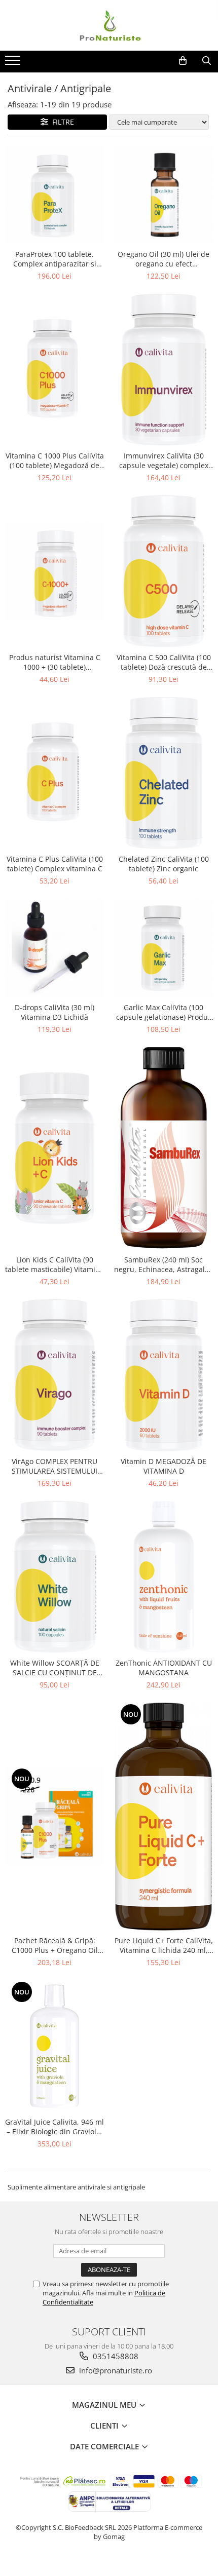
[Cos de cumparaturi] (183, 61)
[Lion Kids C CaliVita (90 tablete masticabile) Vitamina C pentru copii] (55, 1148)
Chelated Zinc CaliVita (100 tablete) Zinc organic (164, 864)
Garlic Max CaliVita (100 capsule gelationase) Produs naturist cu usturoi (164, 1012)
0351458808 (115, 2356)
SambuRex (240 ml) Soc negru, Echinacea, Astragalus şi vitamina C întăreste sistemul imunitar (163, 1264)
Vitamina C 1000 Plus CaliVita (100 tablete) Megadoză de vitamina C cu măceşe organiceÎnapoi (55, 460)
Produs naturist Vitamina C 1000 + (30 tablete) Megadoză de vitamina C (55, 662)
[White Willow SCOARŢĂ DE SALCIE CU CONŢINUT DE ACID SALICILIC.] (55, 1577)
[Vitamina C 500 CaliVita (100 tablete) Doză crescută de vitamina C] (163, 571)
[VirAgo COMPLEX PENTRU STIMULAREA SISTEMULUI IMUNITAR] (55, 1375)
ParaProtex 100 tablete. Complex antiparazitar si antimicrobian (55, 259)
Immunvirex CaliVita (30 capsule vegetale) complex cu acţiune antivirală (164, 460)
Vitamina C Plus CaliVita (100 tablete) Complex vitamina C (55, 864)
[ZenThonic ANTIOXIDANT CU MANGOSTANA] (163, 1577)
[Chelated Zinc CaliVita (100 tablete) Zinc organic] (163, 773)
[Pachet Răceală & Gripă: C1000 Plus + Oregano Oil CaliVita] (55, 1816)
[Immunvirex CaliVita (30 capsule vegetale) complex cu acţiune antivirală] (163, 370)
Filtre (61, 122)
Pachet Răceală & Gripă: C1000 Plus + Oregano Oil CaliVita (55, 1945)
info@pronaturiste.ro (115, 2370)
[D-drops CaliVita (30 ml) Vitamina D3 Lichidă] (55, 948)
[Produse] (14, 63)
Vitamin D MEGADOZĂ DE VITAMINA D (163, 1466)
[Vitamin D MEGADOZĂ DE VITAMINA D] (163, 1375)
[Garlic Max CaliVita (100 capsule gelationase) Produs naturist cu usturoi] (163, 948)
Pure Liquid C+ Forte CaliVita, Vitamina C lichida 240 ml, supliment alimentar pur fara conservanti (164, 1945)
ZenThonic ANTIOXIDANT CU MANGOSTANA (164, 1668)
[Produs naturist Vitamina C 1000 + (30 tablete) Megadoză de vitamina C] (55, 571)
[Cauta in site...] (207, 61)
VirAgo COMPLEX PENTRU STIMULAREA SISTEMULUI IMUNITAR (55, 1466)
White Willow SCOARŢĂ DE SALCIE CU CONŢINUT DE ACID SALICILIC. (55, 1668)
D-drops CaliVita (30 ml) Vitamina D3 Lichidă (55, 1012)
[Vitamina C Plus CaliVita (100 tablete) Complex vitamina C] (55, 773)
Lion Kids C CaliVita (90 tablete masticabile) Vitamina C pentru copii (55, 1264)
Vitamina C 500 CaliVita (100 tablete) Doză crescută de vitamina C (164, 662)
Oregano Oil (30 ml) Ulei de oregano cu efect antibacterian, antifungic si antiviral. (163, 259)
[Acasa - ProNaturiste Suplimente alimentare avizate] (109, 25)
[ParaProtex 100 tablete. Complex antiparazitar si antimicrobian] (55, 195)
